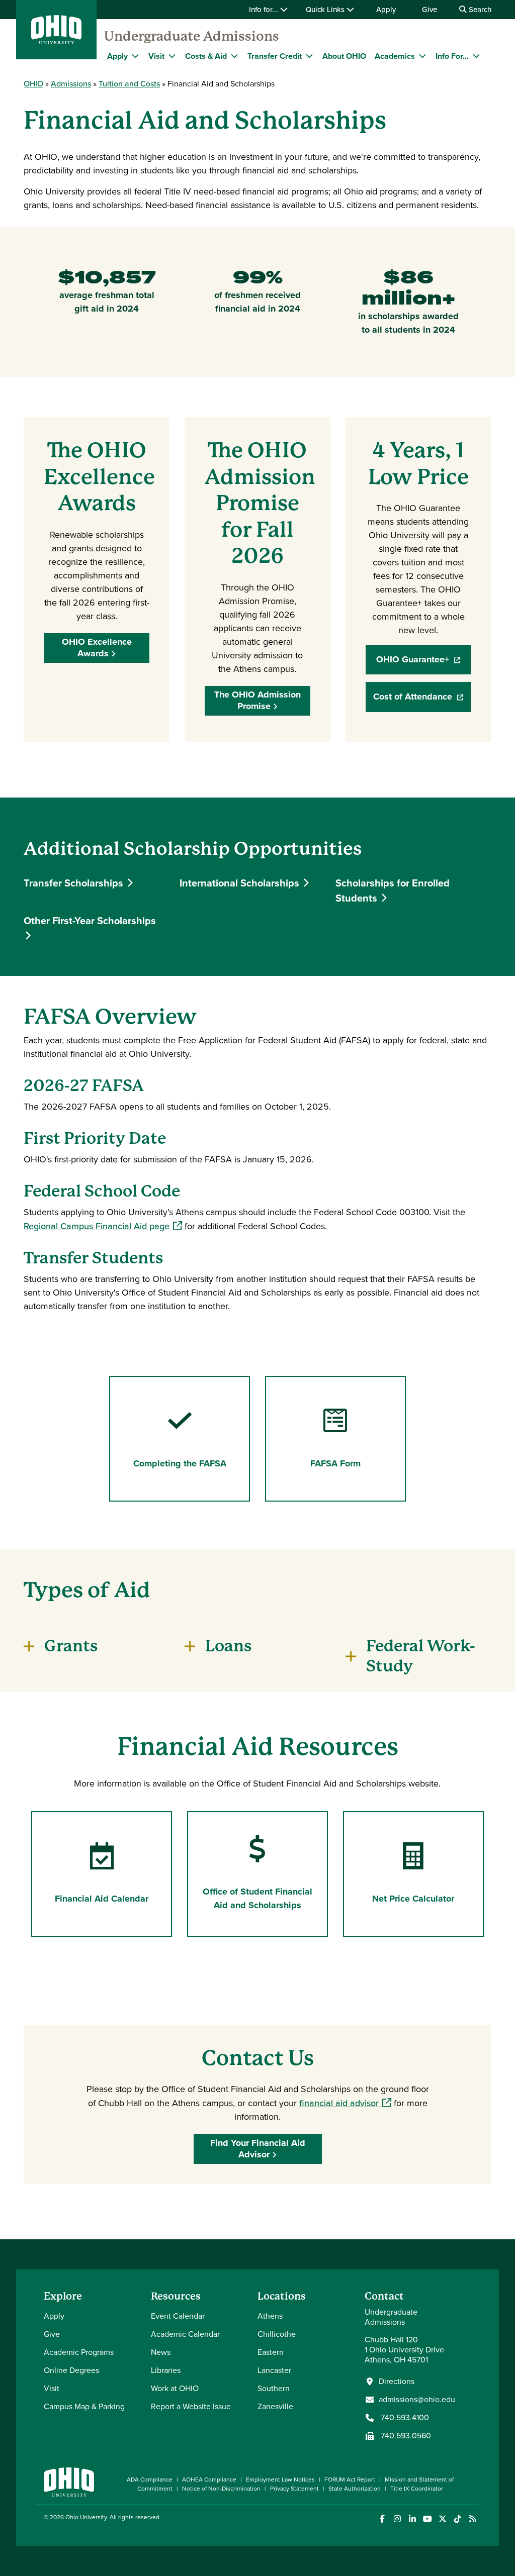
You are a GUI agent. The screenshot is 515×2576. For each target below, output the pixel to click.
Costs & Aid (206, 56)
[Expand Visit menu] (172, 56)
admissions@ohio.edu (417, 2400)
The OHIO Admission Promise (257, 700)
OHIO (33, 84)
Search (479, 10)
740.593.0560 (405, 2436)
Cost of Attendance (422, 700)
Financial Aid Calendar (102, 1899)
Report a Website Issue (191, 2406)
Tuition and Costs (129, 84)
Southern (274, 2388)
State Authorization (355, 2489)
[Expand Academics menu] (422, 56)
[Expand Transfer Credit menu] (309, 56)
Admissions (71, 84)
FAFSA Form (335, 1463)
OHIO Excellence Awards (97, 648)
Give (430, 10)
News (161, 2352)
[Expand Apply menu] (135, 56)
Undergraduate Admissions (192, 36)
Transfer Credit (275, 56)
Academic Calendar (185, 2334)
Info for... (265, 10)
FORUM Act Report (350, 2480)
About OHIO (344, 56)
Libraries (166, 2370)
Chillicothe (277, 2334)
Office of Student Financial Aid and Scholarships (257, 1898)
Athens (270, 2316)
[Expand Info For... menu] (476, 56)
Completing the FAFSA (180, 1463)
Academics (395, 56)
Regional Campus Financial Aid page (103, 1226)
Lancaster (274, 2370)
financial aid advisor (345, 2103)
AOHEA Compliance (209, 2480)
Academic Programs (79, 2352)
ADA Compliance (150, 2480)
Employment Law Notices (280, 2480)
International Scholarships (241, 883)
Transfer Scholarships (75, 883)
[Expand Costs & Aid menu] (234, 56)
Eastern (271, 2352)
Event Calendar (178, 2316)
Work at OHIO (175, 2388)
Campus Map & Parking (84, 2406)
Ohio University (86, 2517)
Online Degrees (71, 2370)
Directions (397, 2382)
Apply (386, 10)
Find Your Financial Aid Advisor (258, 2149)
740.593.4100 (404, 2418)
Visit (156, 56)
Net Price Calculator (413, 1899)
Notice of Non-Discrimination (221, 2489)
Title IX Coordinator (417, 2489)
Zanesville (275, 2406)
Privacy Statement (294, 2489)
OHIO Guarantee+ (424, 663)
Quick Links (326, 10)
